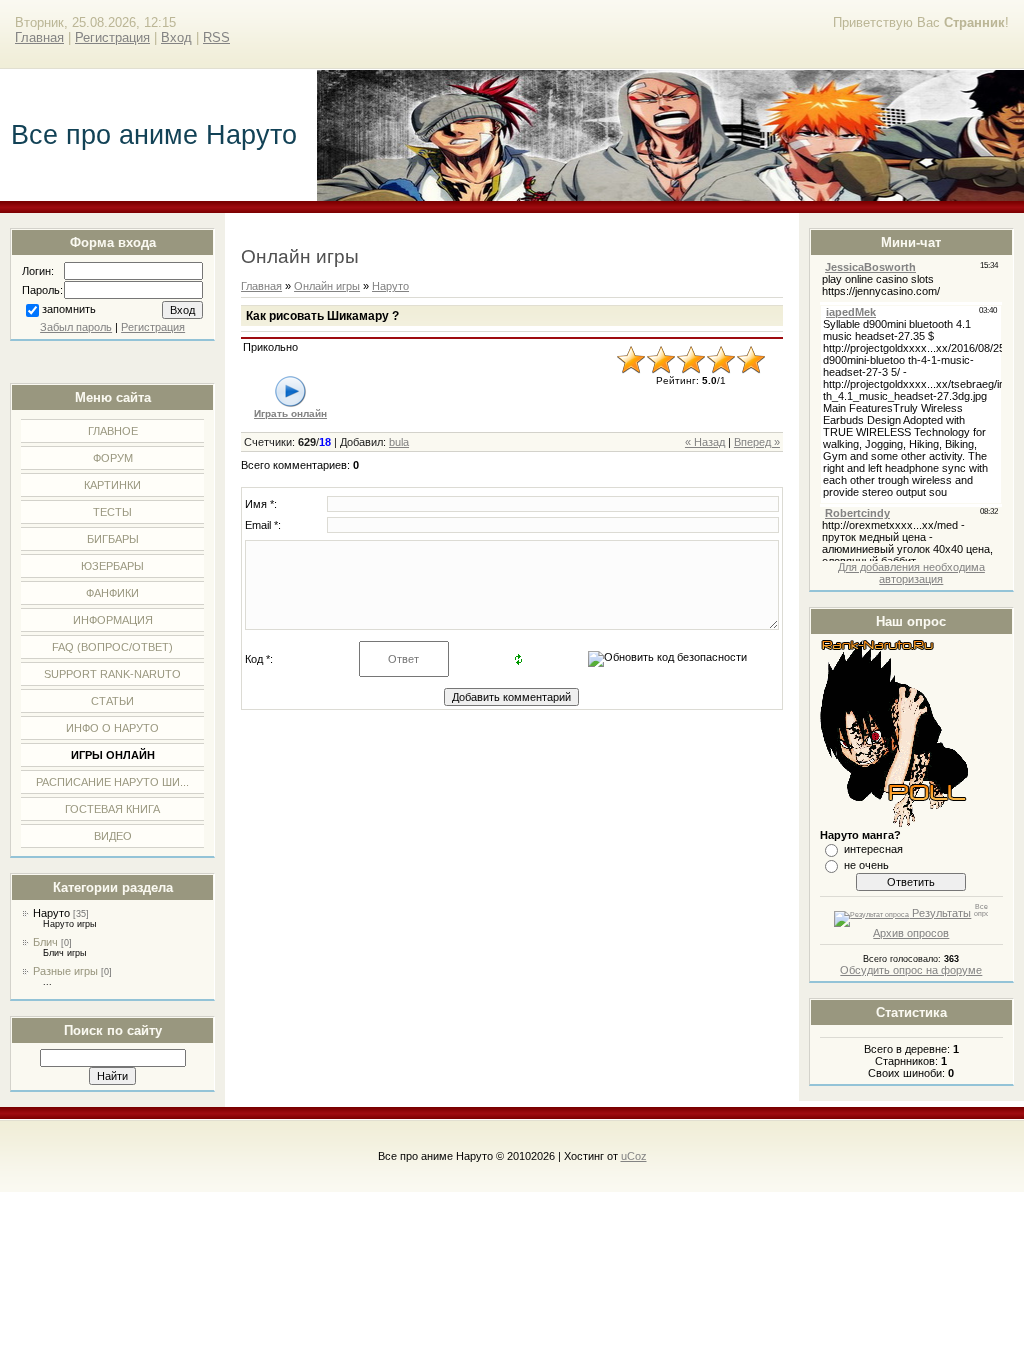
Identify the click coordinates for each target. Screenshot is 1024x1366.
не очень (866, 865)
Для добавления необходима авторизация (911, 573)
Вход (176, 37)
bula (399, 442)
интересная (873, 849)
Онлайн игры (327, 286)
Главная (39, 37)
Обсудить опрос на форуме (911, 970)
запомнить (69, 309)
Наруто (51, 913)
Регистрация (112, 37)
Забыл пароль (76, 327)
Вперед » (757, 442)
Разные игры (65, 971)
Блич (45, 942)
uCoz (634, 1156)
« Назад (705, 442)
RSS (216, 37)
